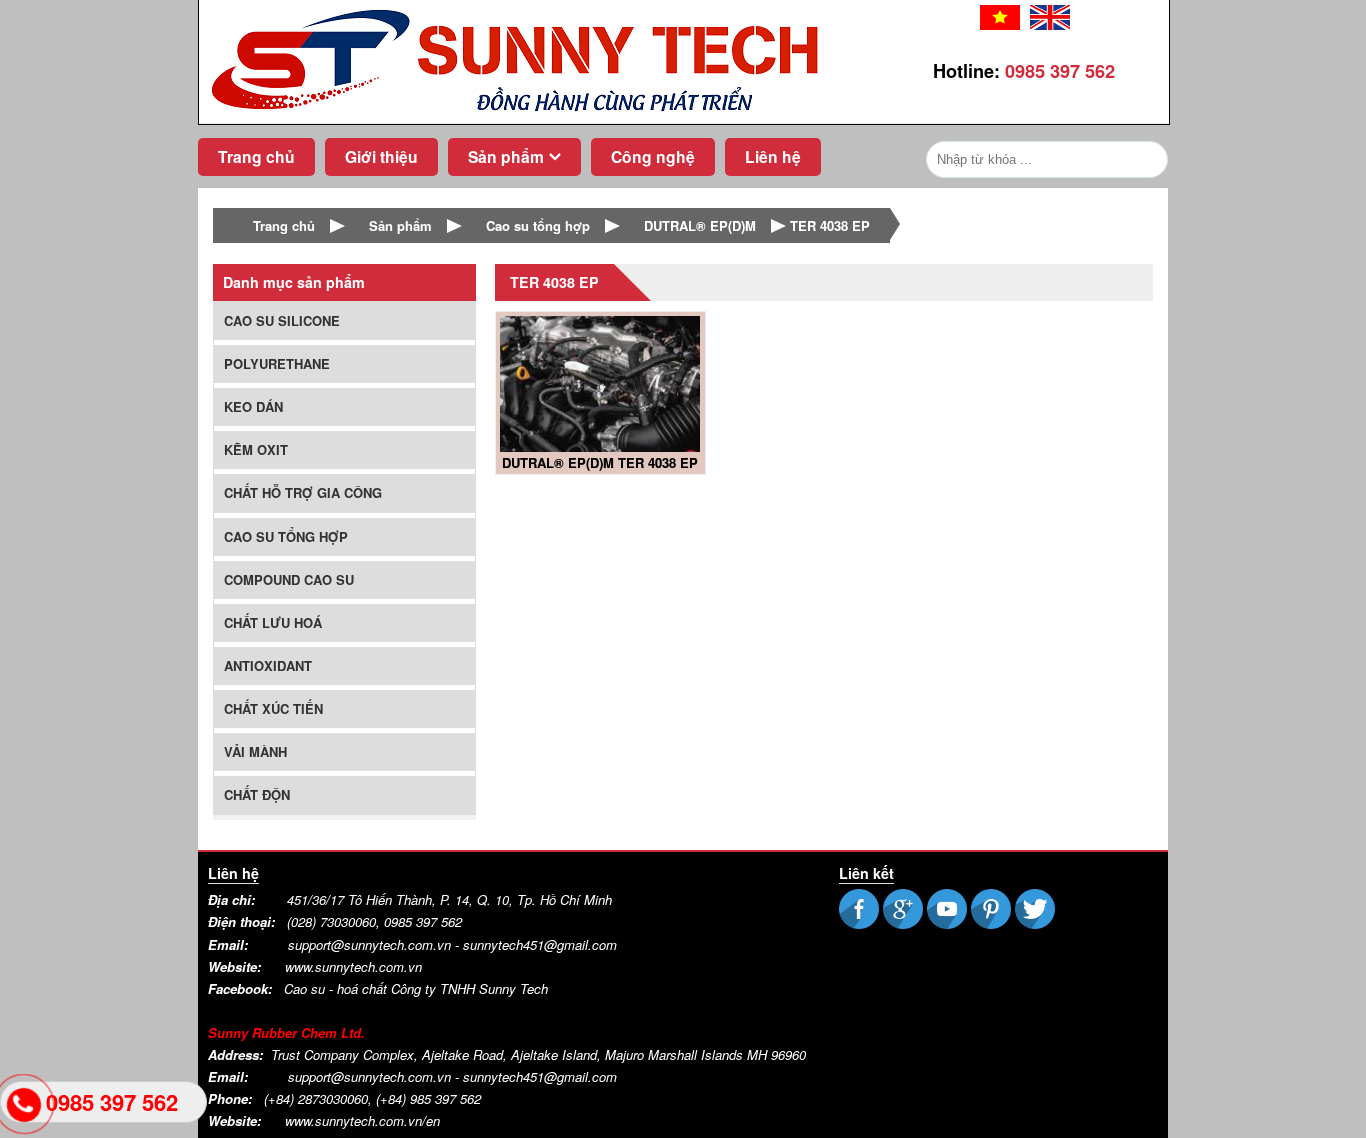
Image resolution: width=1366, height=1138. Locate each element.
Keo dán (253, 406)
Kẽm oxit (256, 449)
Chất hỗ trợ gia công (303, 492)
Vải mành (255, 751)
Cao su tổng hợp (538, 225)
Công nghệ (653, 156)
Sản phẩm (506, 156)
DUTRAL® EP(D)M (700, 225)
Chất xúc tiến (273, 708)
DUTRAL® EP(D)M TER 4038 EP (600, 462)
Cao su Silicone (282, 320)
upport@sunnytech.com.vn (373, 944)
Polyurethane (277, 363)
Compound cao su (289, 579)
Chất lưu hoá (273, 622)
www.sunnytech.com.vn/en (362, 1120)
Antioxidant (268, 665)
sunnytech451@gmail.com (540, 1076)
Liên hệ (773, 156)
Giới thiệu (381, 156)
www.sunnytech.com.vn (353, 966)
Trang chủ (256, 156)
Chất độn (257, 794)
